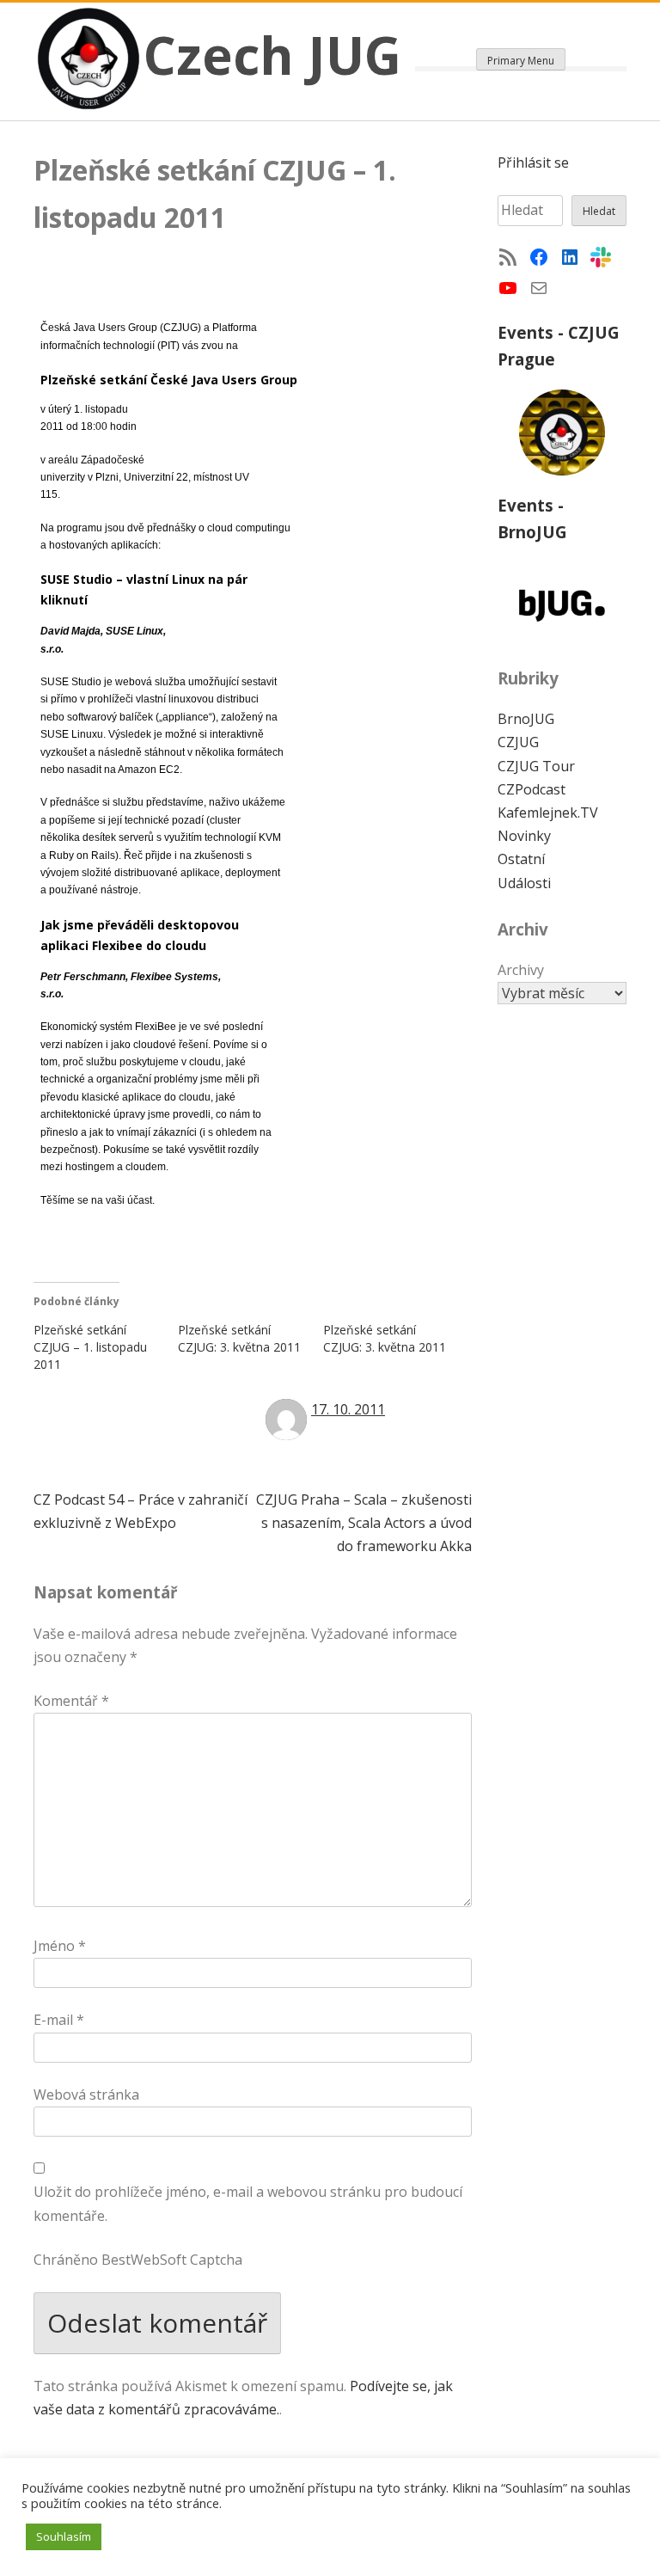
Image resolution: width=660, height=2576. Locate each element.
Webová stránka (86, 2095)
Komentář (71, 1701)
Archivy (521, 970)
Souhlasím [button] (64, 2536)
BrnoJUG (526, 719)
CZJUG (518, 742)
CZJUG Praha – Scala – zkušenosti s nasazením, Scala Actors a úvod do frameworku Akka (364, 1523)
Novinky (524, 836)
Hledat (599, 211)
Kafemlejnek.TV (548, 813)
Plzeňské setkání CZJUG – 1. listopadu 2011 (90, 1347)
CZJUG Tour (536, 766)
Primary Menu (521, 61)
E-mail (59, 2020)
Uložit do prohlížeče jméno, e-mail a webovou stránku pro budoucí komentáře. (248, 2203)
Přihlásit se (533, 163)
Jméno (60, 1946)
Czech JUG (272, 55)
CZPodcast (532, 789)
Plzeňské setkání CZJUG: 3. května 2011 (239, 1338)
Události (524, 883)
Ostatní (521, 859)
